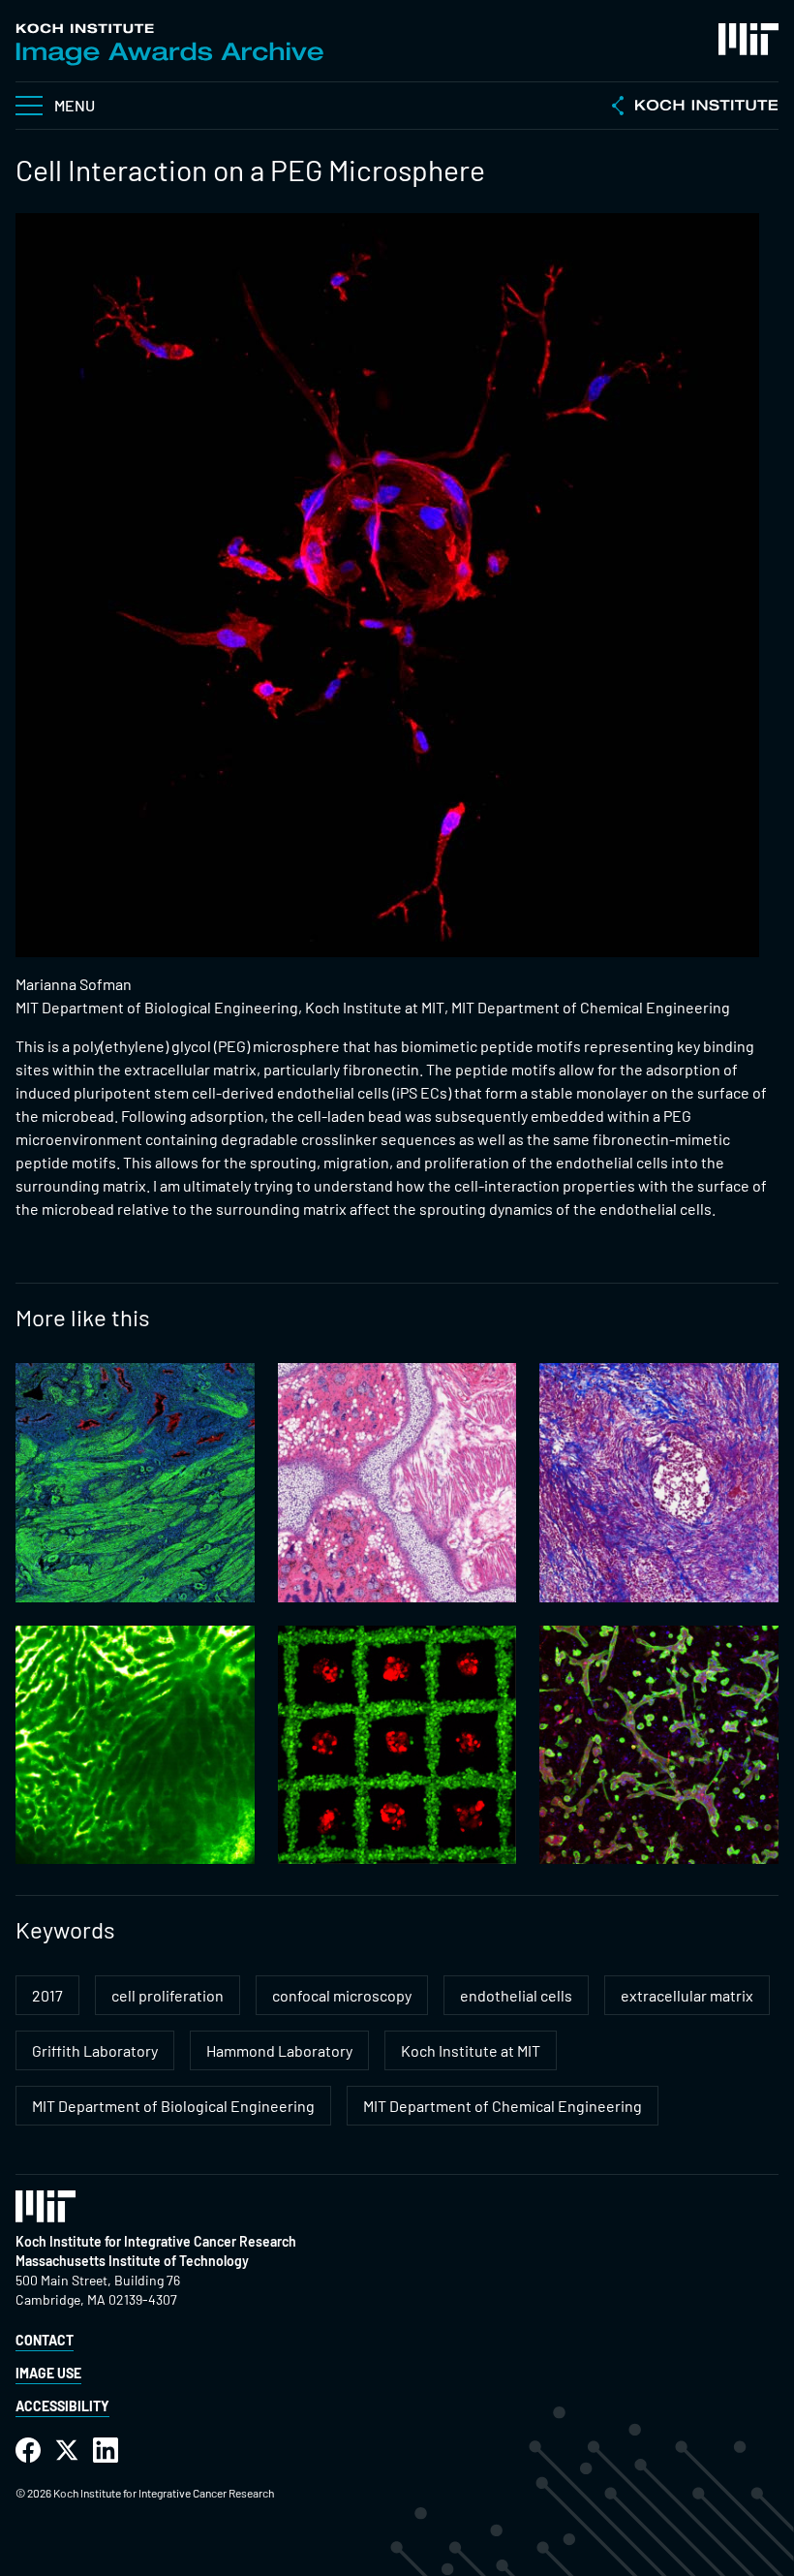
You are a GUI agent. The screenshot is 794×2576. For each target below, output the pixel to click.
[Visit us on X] (67, 2451)
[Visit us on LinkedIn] (106, 2451)
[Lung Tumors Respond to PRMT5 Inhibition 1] (659, 1483)
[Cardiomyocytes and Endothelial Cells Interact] (659, 1745)
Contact (45, 2340)
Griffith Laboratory (95, 2050)
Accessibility (62, 2406)
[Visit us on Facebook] (28, 2451)
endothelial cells (516, 1995)
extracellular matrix (687, 1995)
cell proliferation (168, 1995)
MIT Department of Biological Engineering (173, 2106)
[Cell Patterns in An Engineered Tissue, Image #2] (397, 1745)
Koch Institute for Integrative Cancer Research (156, 2241)
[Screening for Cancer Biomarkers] (135, 1483)
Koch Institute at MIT (471, 2050)
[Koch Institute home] (695, 108)
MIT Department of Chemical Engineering (503, 2106)
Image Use (48, 2373)
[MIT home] (748, 39)
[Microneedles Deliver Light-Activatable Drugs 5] (397, 1483)
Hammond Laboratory (279, 2050)
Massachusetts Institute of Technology (132, 2261)
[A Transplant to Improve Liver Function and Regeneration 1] (135, 1745)
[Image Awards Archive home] (169, 45)
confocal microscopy (342, 1995)
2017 (47, 1995)
